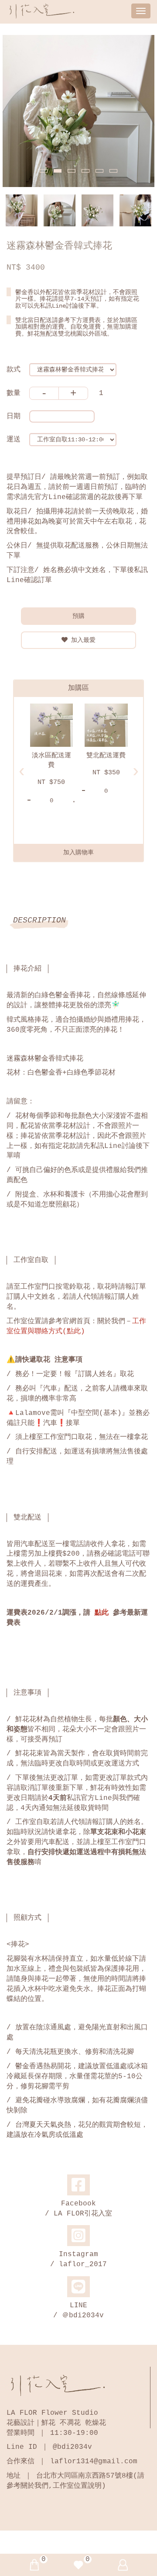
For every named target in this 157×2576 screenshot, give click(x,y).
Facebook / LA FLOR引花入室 (78, 2209)
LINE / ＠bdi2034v (78, 2311)
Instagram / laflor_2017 (78, 2259)
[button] (44, 171)
